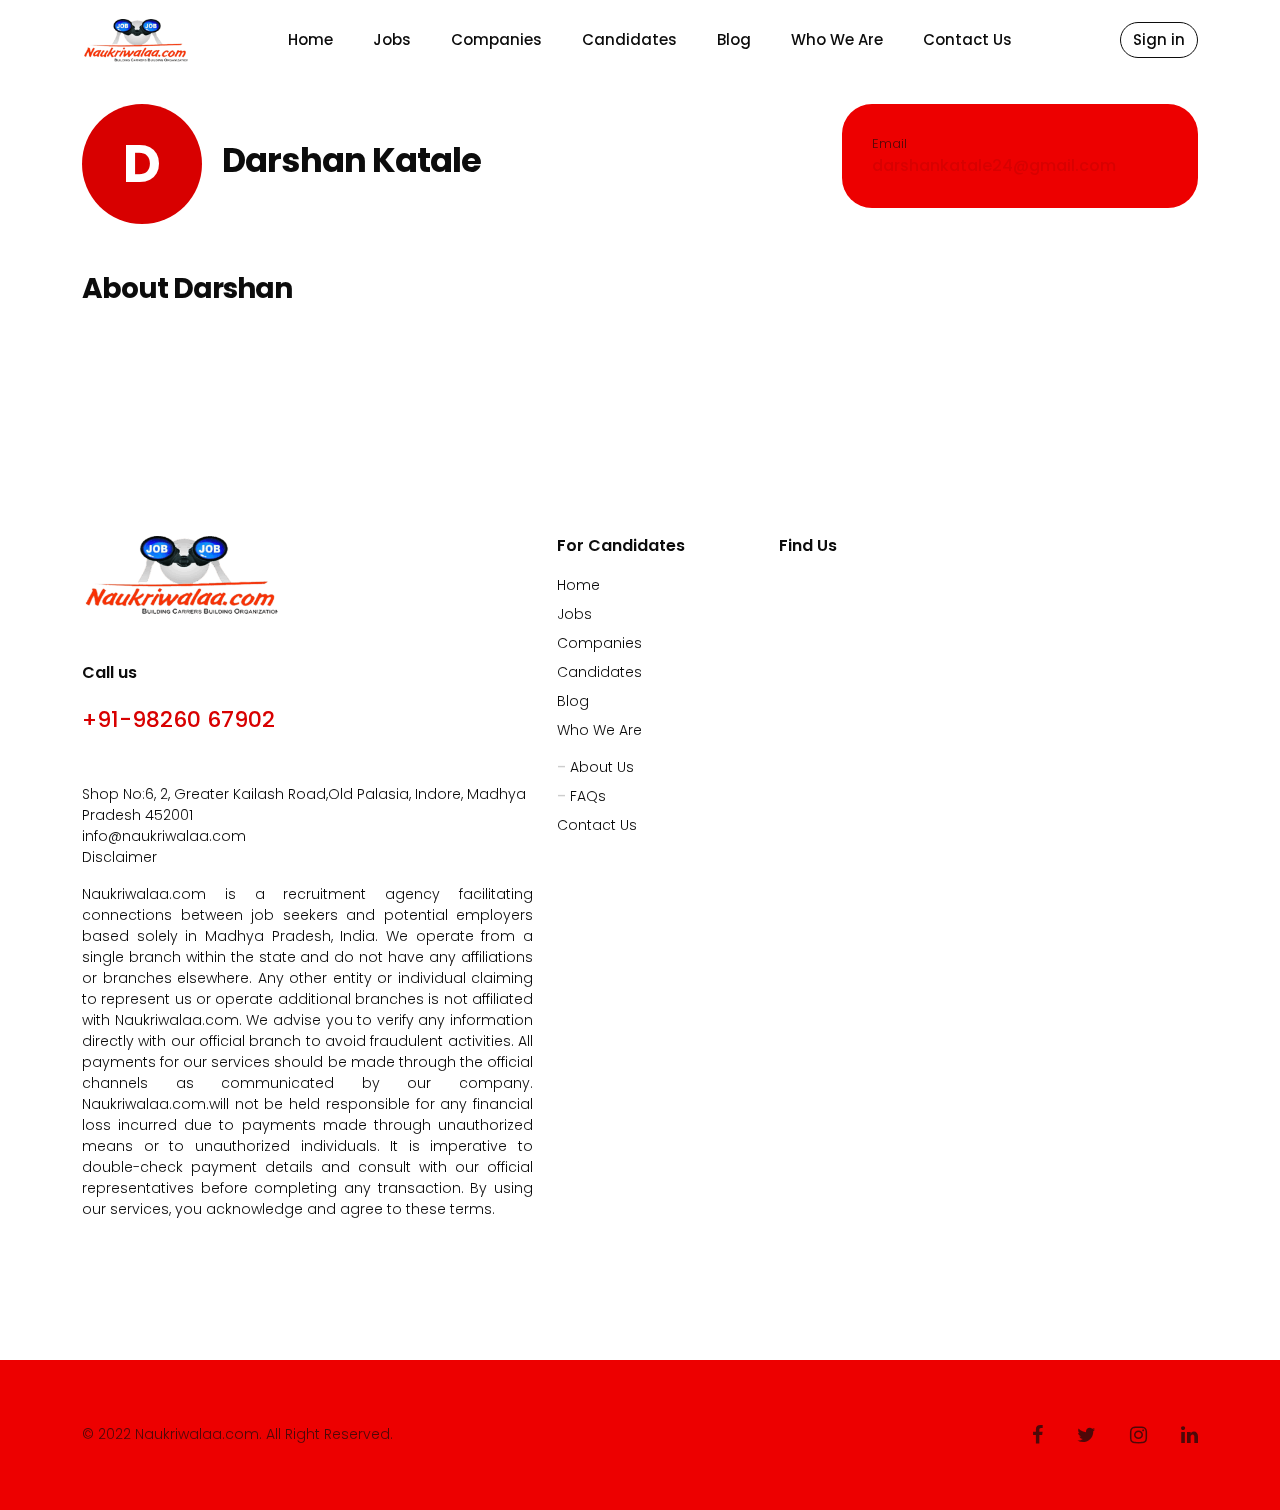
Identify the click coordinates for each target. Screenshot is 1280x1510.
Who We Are (837, 39)
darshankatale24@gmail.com (994, 165)
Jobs (392, 39)
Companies (496, 39)
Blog (734, 39)
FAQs (588, 796)
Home (310, 39)
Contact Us (967, 39)
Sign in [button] (1159, 39)
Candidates (629, 39)
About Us (602, 767)
